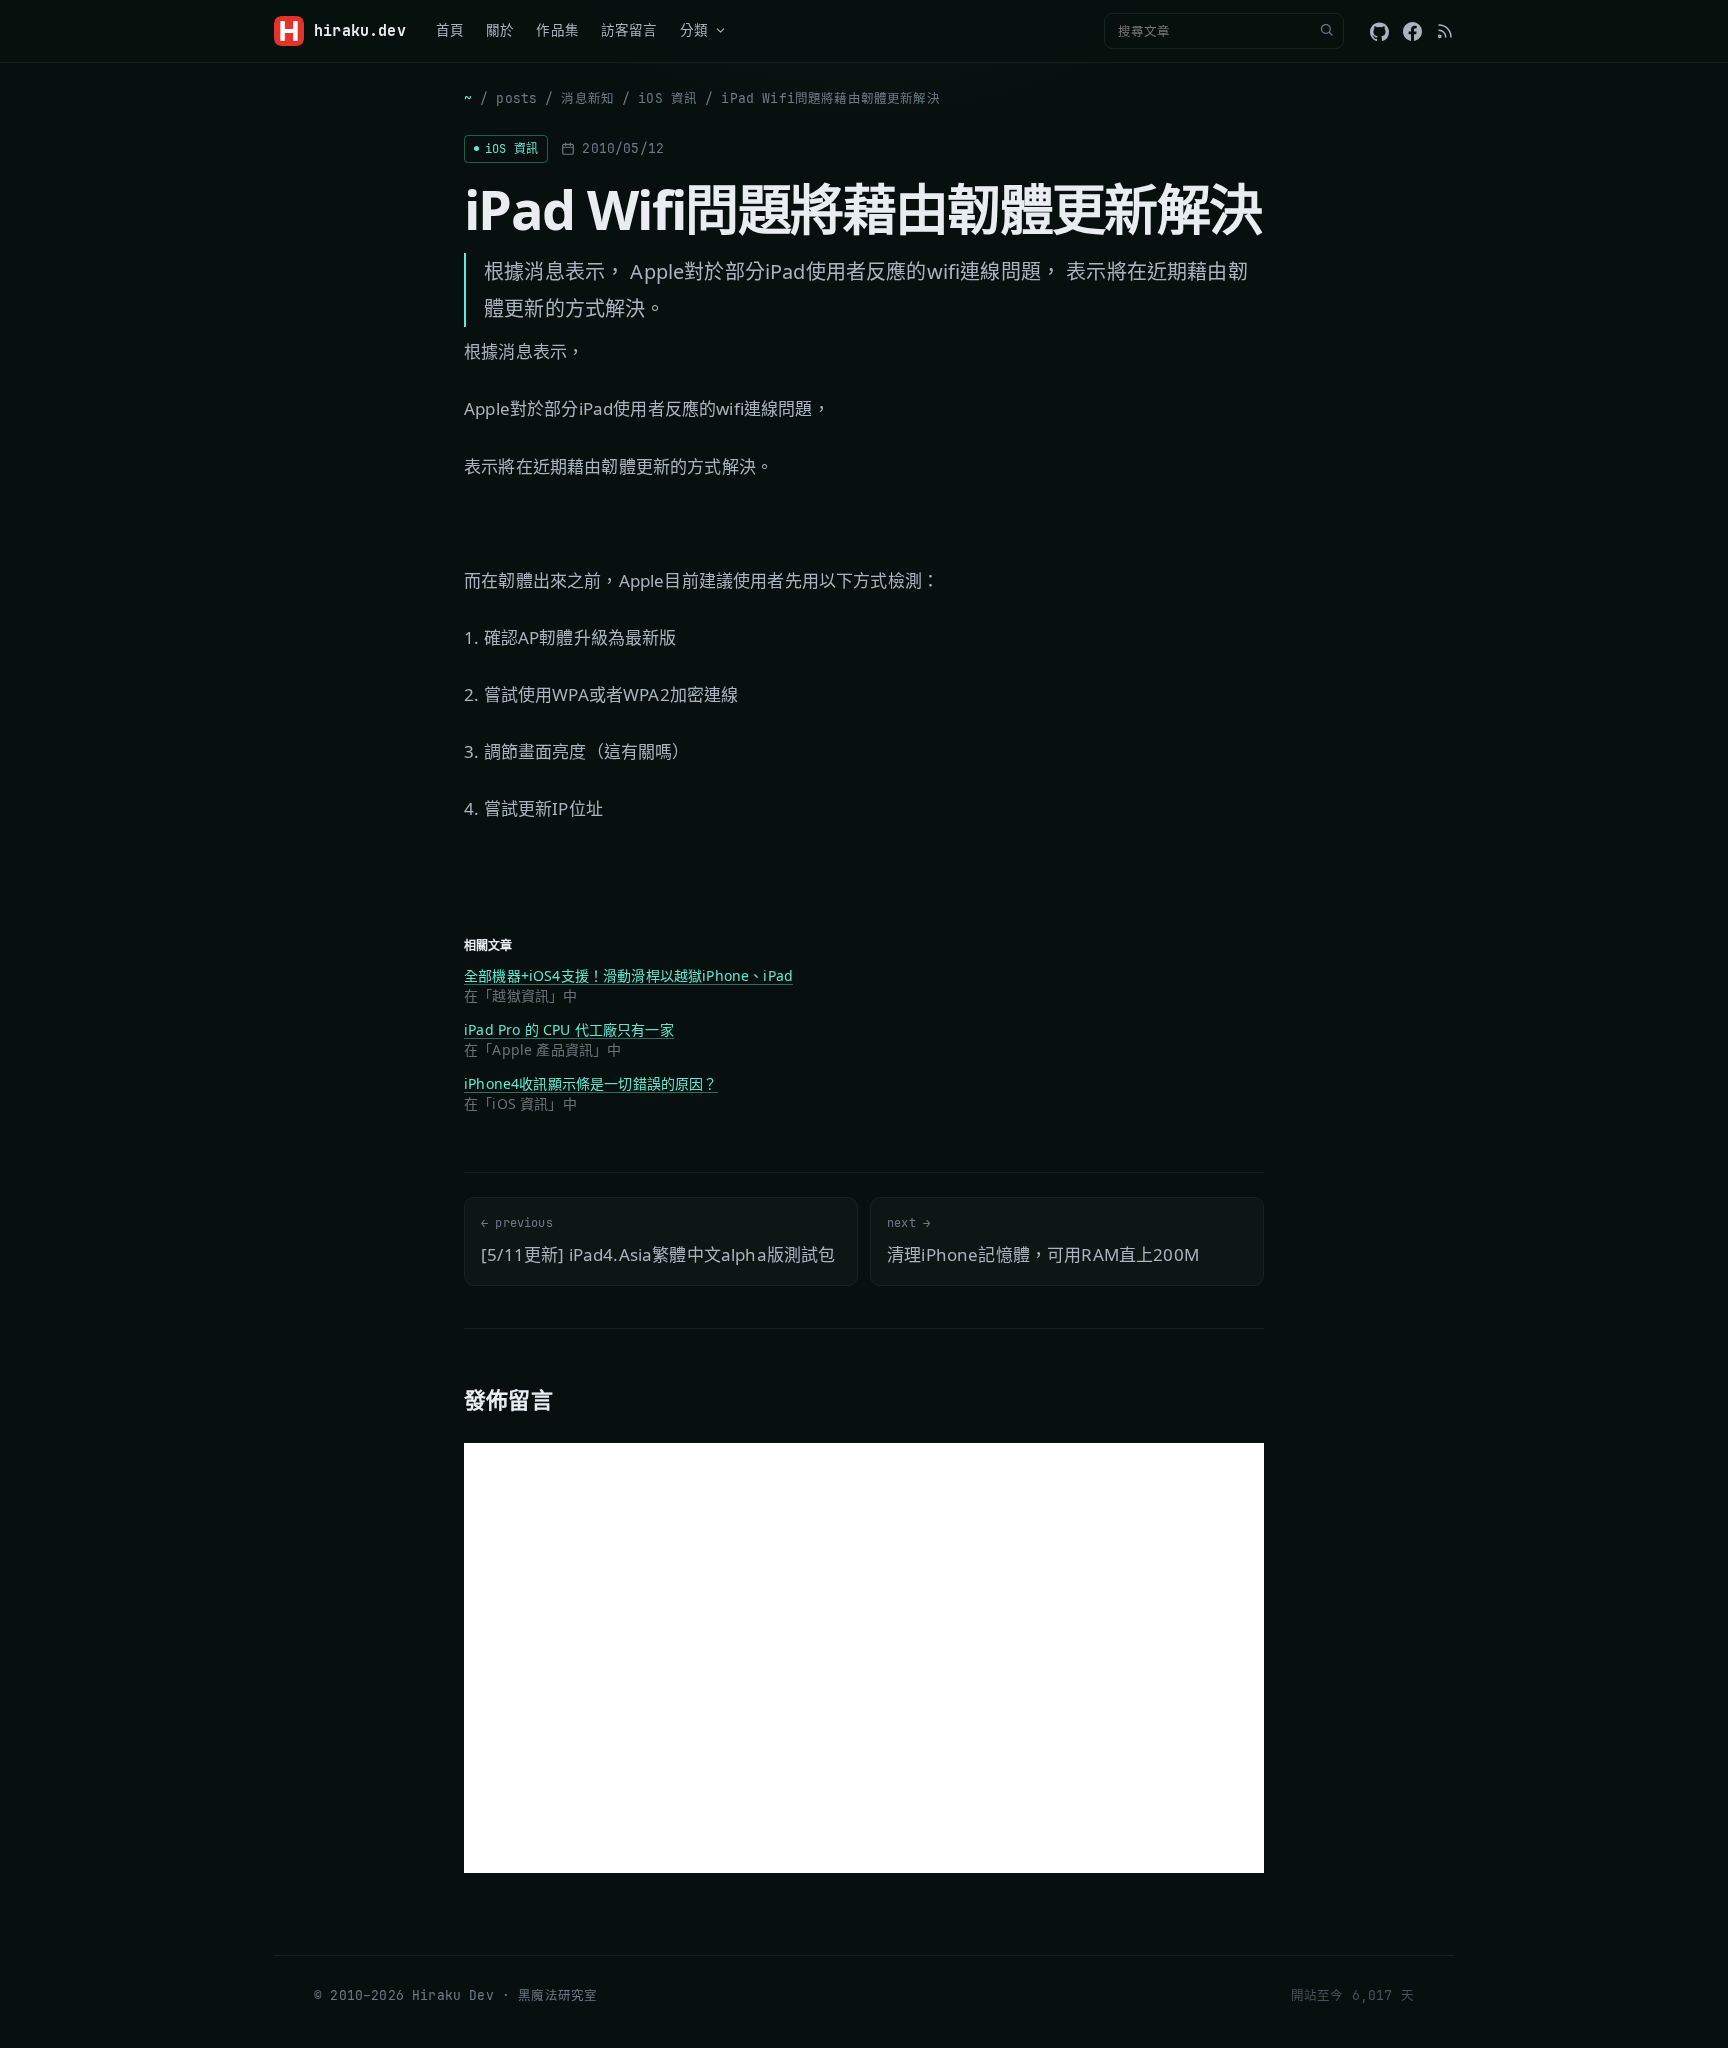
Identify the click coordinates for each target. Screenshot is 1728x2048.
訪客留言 (629, 30)
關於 (500, 30)
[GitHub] (1379, 31)
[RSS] (1445, 31)
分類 (694, 30)
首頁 (450, 30)
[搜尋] (1326, 31)
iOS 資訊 (667, 98)
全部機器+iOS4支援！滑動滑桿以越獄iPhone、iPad (628, 975)
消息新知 (587, 98)
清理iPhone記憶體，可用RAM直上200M (1043, 1240)
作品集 (557, 30)
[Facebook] (1412, 31)
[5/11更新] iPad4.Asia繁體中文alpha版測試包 (658, 1240)
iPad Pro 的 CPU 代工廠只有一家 (569, 1029)
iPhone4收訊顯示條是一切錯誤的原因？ (591, 1083)
